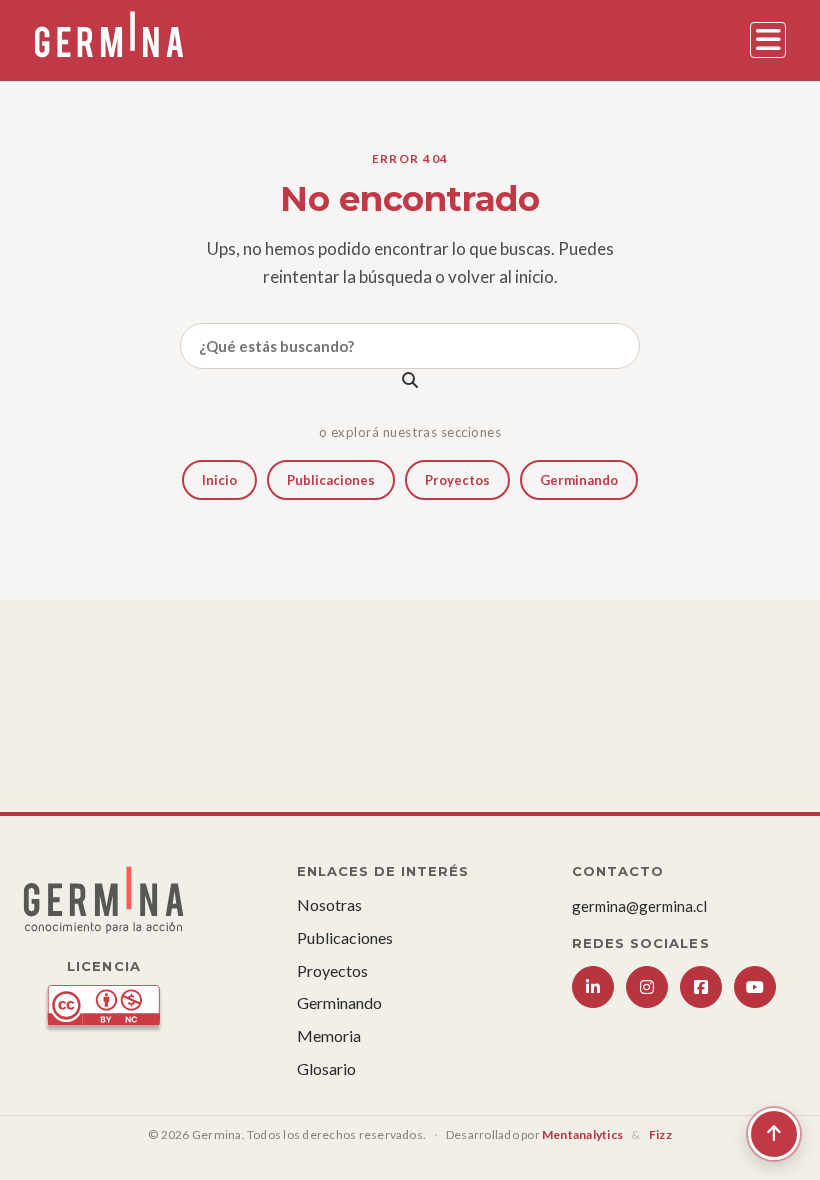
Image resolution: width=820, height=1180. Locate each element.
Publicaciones (331, 480)
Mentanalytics (582, 1134)
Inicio (219, 480)
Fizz (660, 1134)
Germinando (579, 480)
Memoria (329, 1035)
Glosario (326, 1068)
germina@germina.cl (639, 906)
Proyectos (457, 480)
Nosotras (329, 904)
